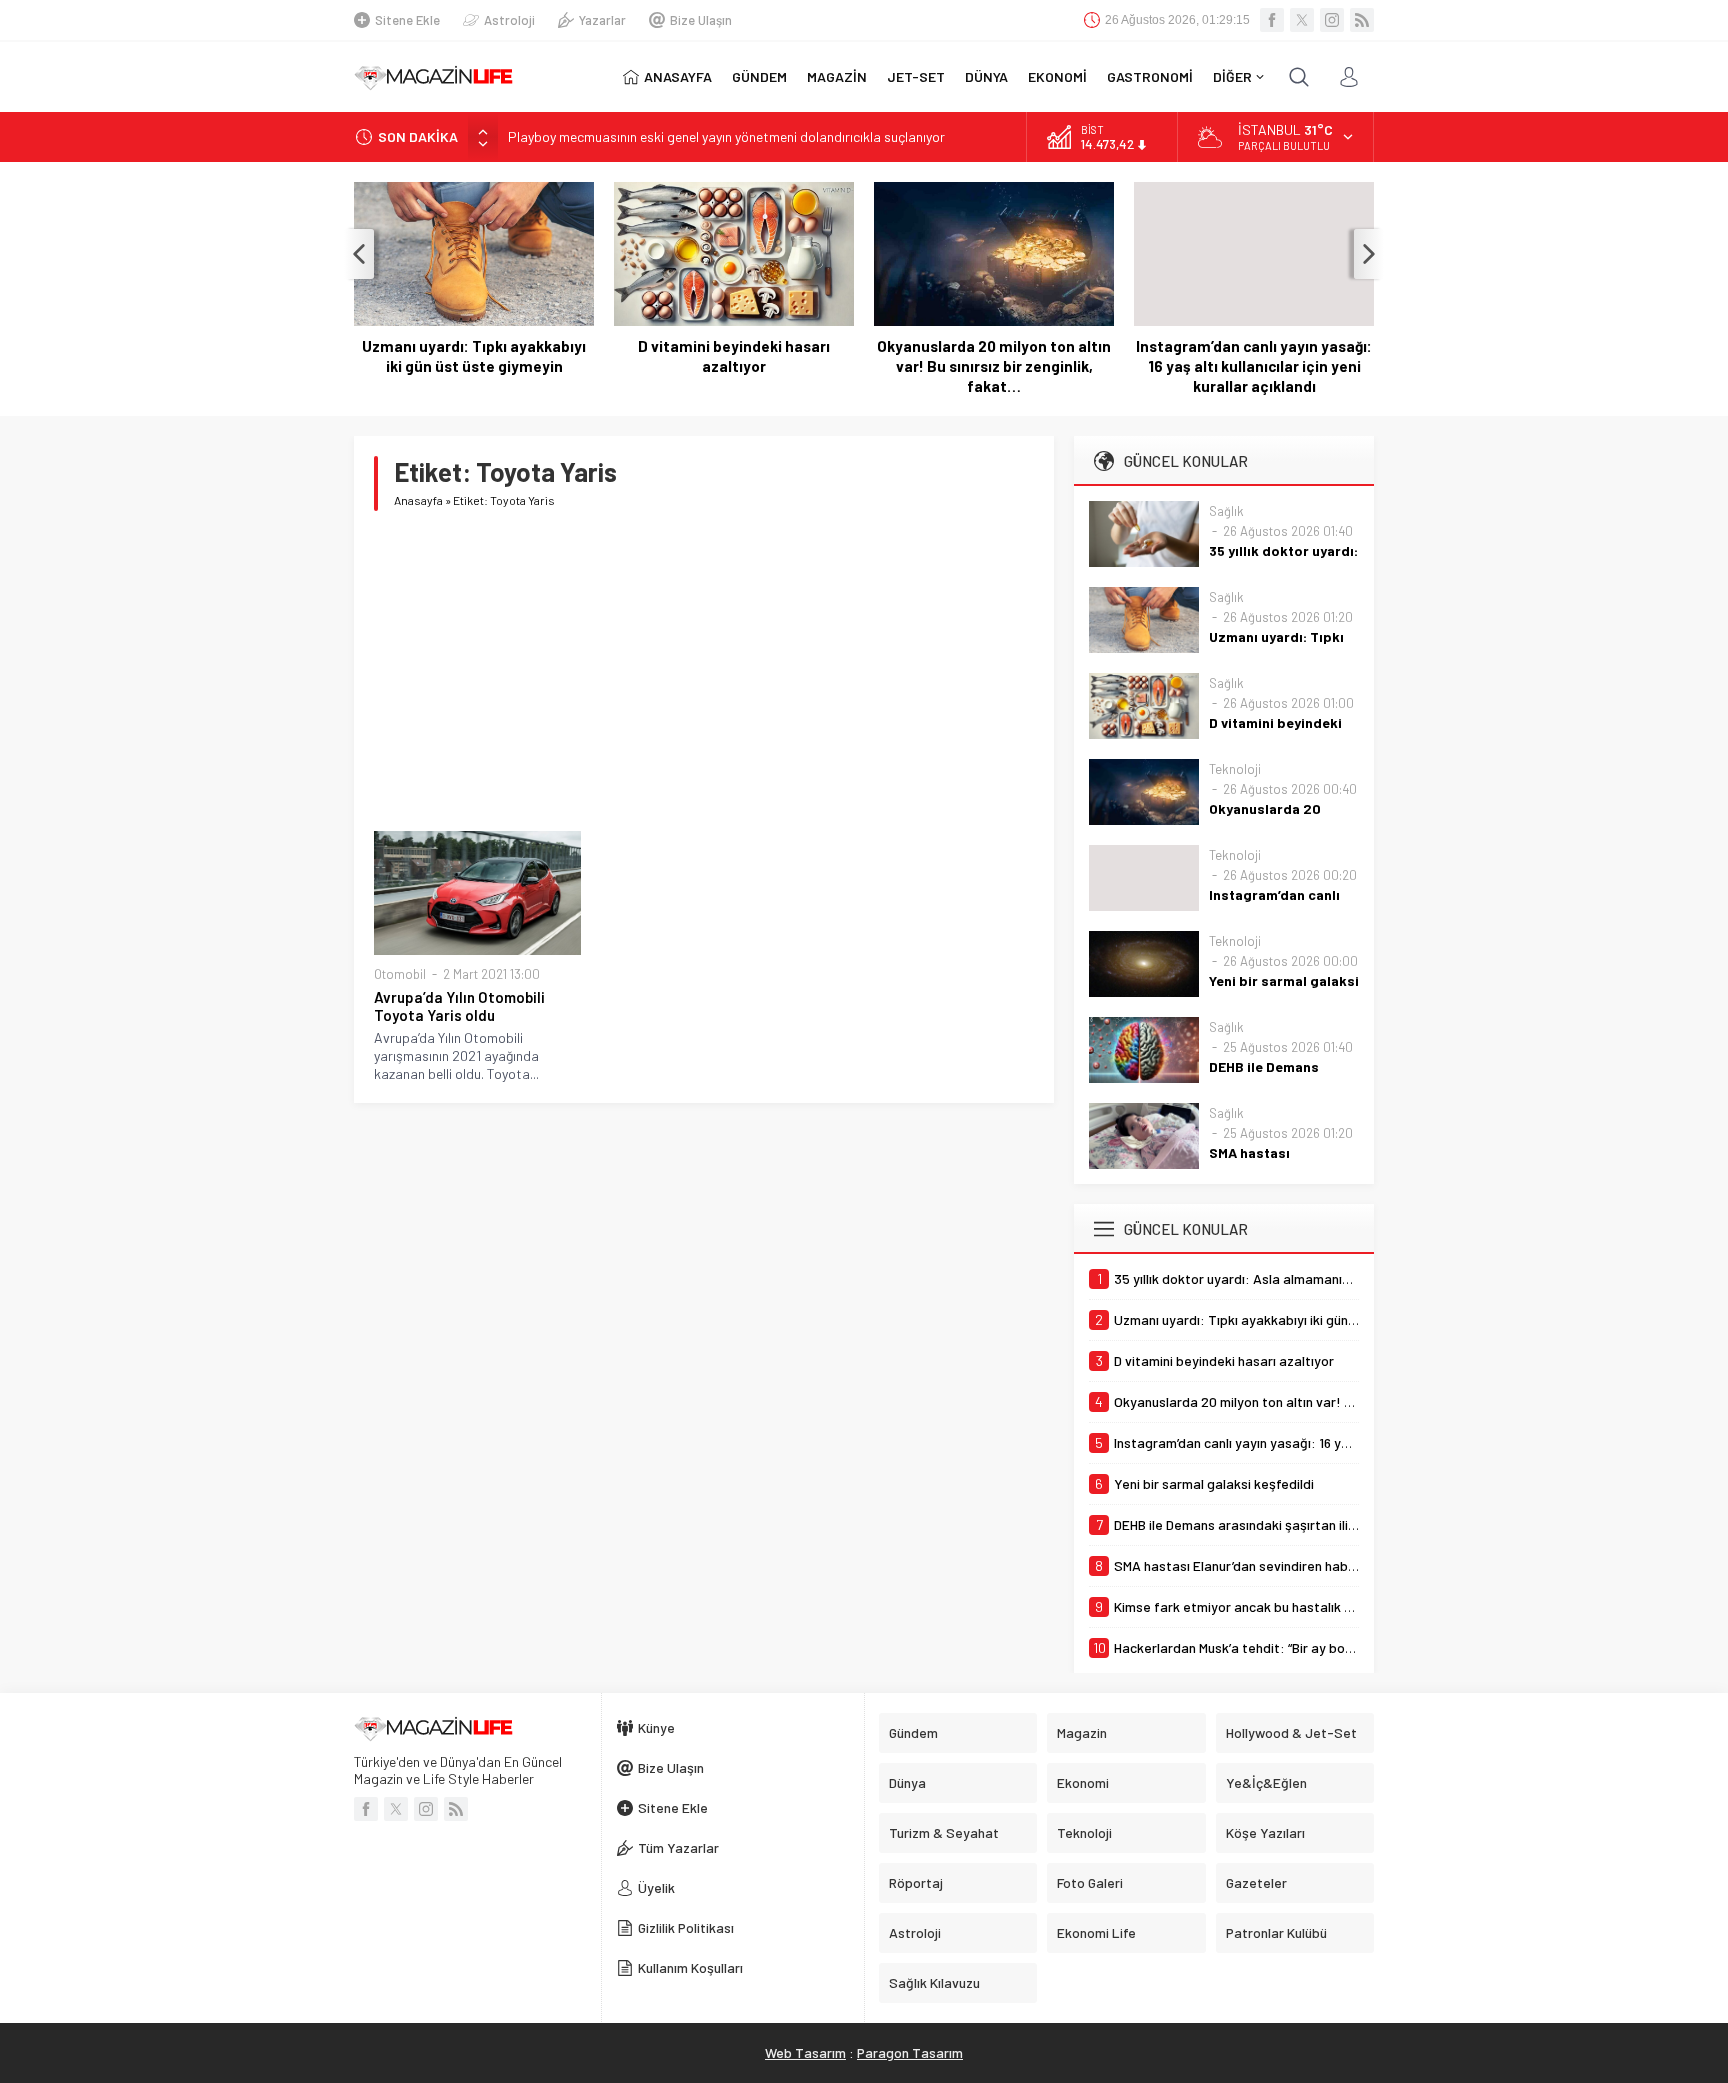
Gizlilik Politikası (686, 1927)
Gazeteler (1256, 1882)
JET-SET (916, 76)
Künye (656, 1727)
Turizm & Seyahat (944, 1832)
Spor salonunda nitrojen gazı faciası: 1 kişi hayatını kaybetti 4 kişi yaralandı (733, 137)
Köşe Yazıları (1265, 1832)
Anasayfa (418, 500)
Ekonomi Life (1096, 1932)
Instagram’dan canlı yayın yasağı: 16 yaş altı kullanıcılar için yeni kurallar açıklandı (1254, 366)
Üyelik (656, 1887)
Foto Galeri (1090, 1882)
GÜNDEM (759, 76)
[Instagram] (1332, 20)
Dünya (907, 1782)
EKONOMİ (1057, 76)
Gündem (913, 1732)
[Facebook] (1272, 20)
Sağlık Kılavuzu (934, 1982)
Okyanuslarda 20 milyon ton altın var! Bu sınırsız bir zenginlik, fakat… (994, 366)
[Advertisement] (704, 671)
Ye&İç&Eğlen (1266, 1782)
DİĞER (1232, 76)
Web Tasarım (805, 2052)
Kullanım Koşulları (690, 1967)
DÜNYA (986, 76)
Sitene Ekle (407, 20)
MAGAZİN (837, 76)
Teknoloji (1235, 769)
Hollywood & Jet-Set (1291, 1732)
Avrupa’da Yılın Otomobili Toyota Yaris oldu (459, 1006)
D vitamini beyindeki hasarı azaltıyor (734, 356)
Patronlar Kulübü (1276, 1932)
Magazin (1082, 1732)
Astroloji (509, 20)
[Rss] (1362, 20)
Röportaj (916, 1882)
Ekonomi (1083, 1782)
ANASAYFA (678, 76)
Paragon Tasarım (910, 2052)
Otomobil (400, 974)
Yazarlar (602, 20)
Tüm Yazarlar (678, 1847)
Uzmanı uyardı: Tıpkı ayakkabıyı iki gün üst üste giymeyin (474, 356)
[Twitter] (1302, 20)
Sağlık (1226, 511)
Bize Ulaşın (701, 20)
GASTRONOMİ (1150, 76)
